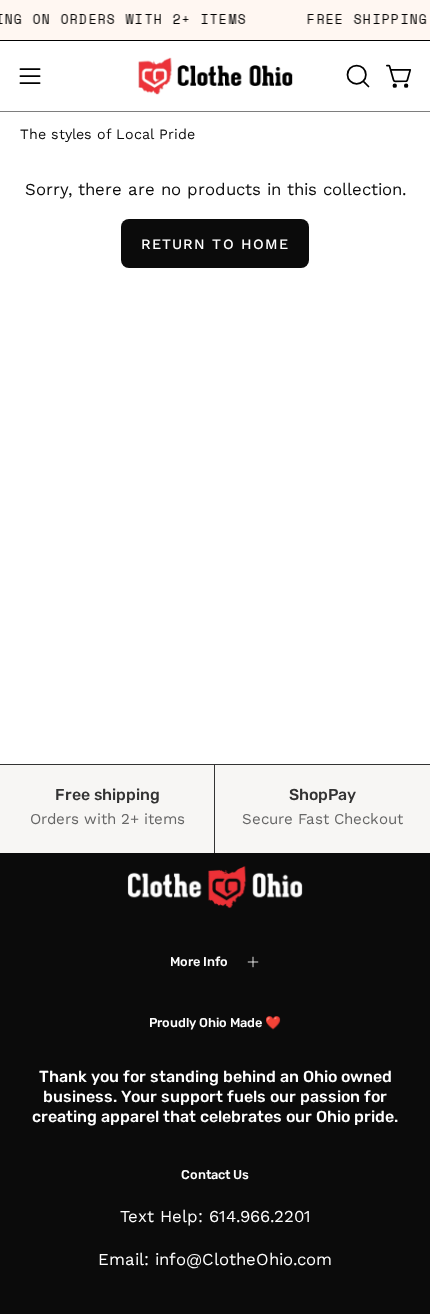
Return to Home (215, 244)
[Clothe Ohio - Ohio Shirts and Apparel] (215, 76)
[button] (356, 76)
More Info (199, 961)
